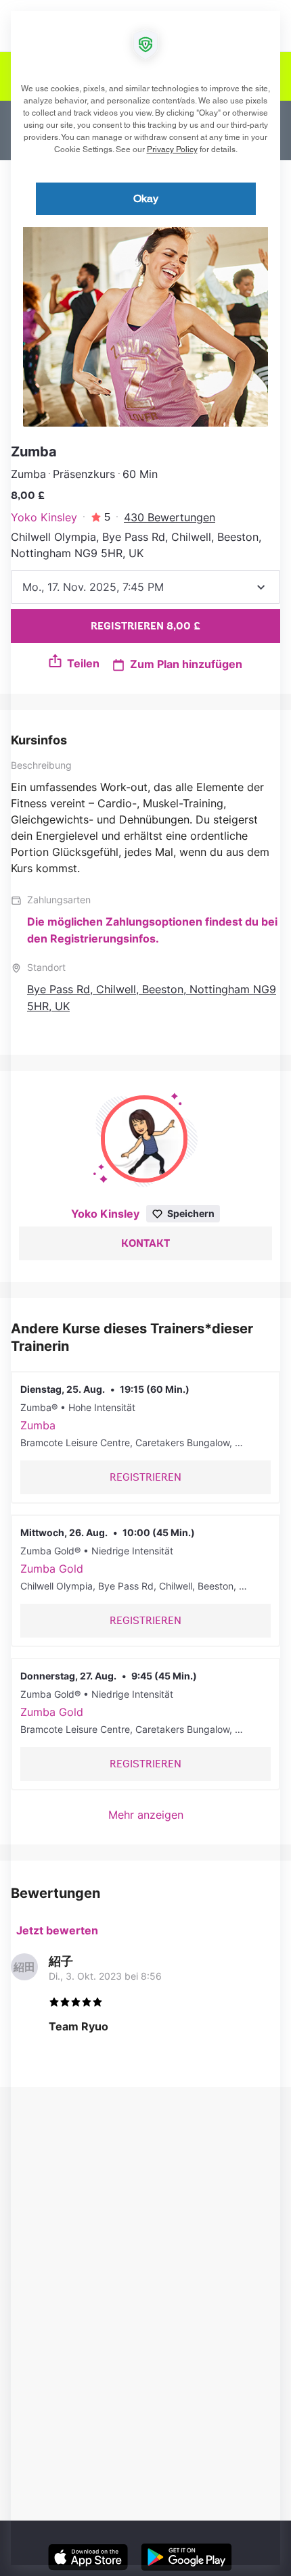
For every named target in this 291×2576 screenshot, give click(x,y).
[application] (145, 1288)
